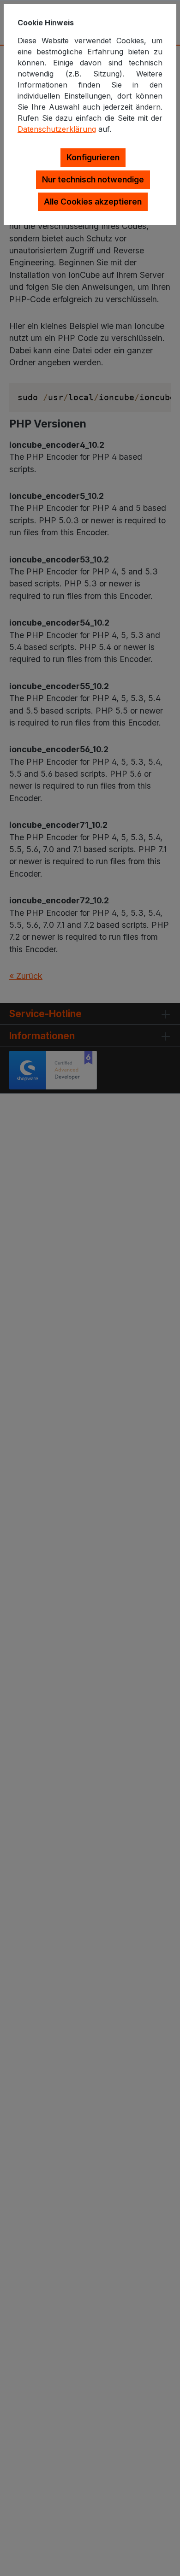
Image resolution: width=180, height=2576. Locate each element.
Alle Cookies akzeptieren (93, 202)
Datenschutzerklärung (57, 129)
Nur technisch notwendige (93, 179)
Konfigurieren (93, 157)
